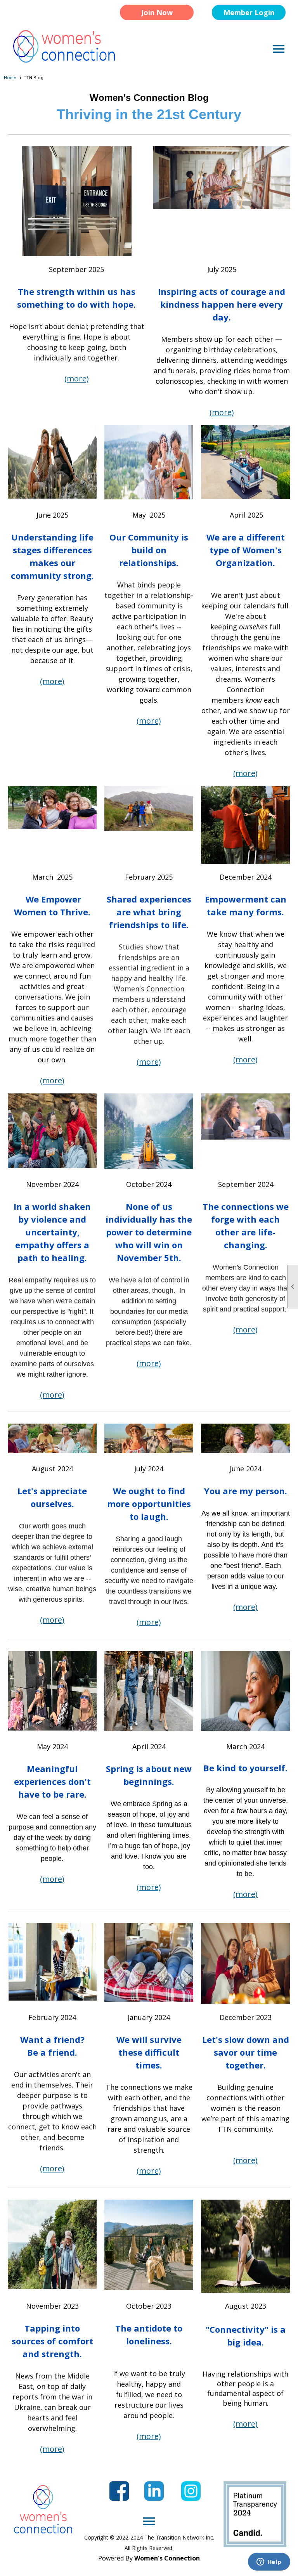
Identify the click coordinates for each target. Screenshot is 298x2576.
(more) (77, 379)
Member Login (249, 12)
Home (10, 78)
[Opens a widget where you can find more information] (269, 2562)
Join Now (157, 12)
